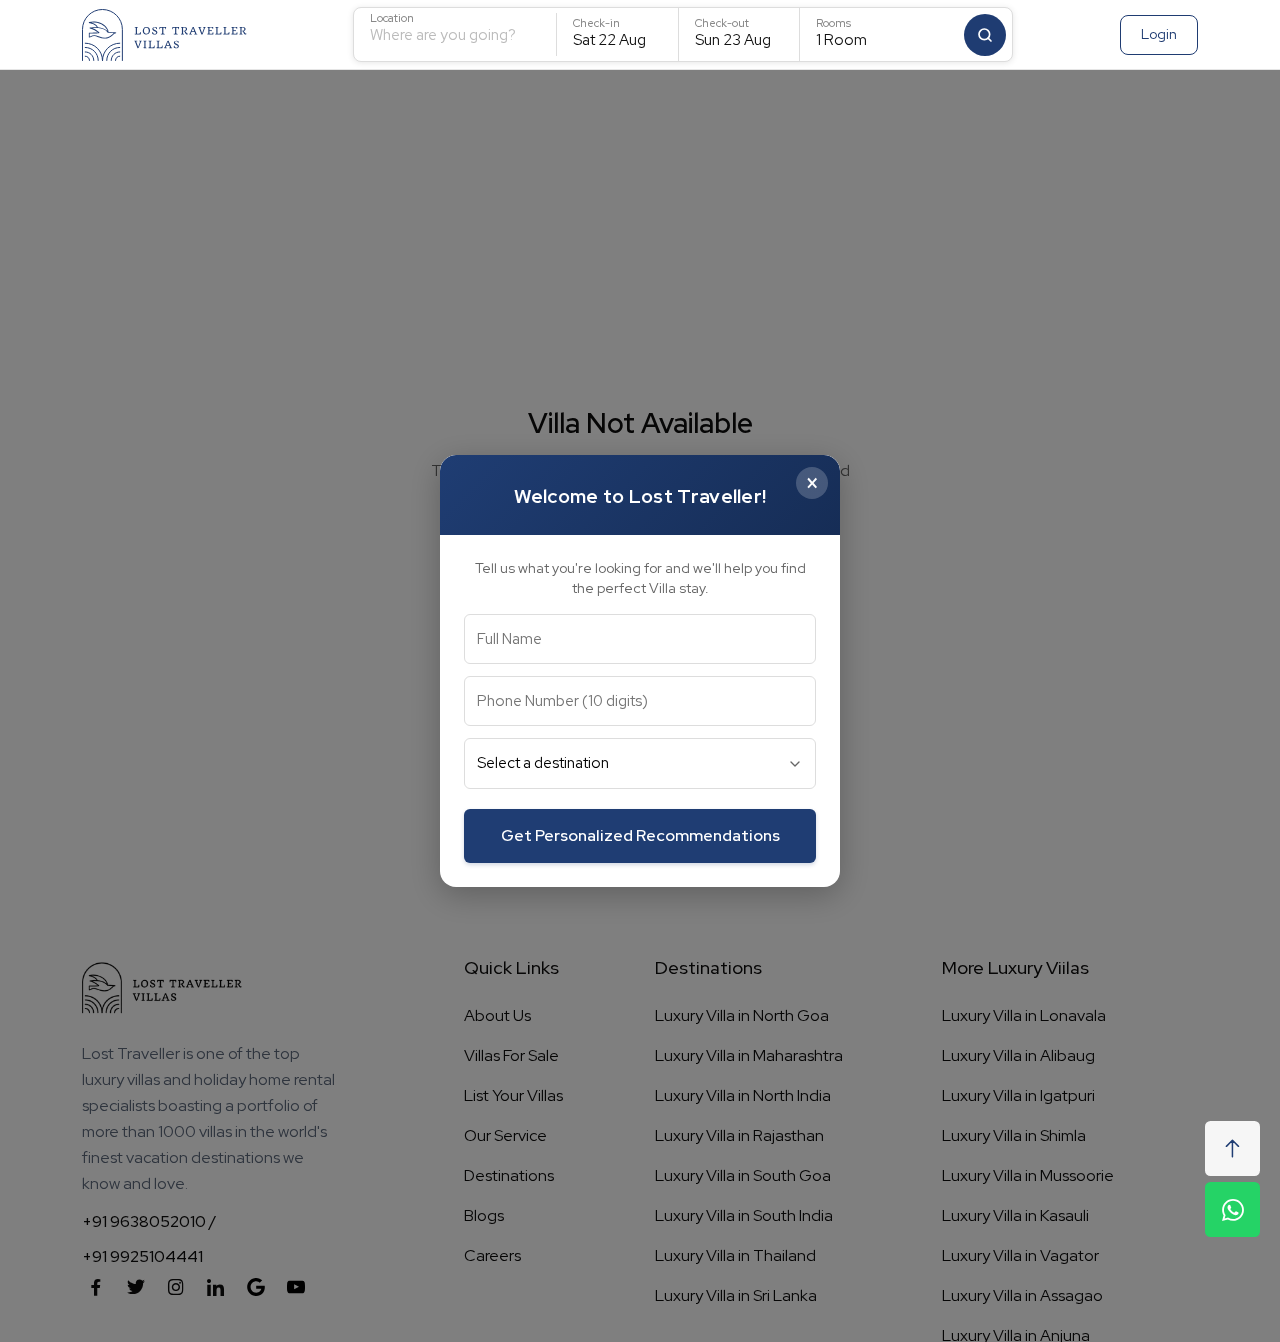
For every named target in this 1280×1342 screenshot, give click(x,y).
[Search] (985, 35)
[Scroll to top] (1232, 1148)
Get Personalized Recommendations (640, 835)
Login (1159, 34)
